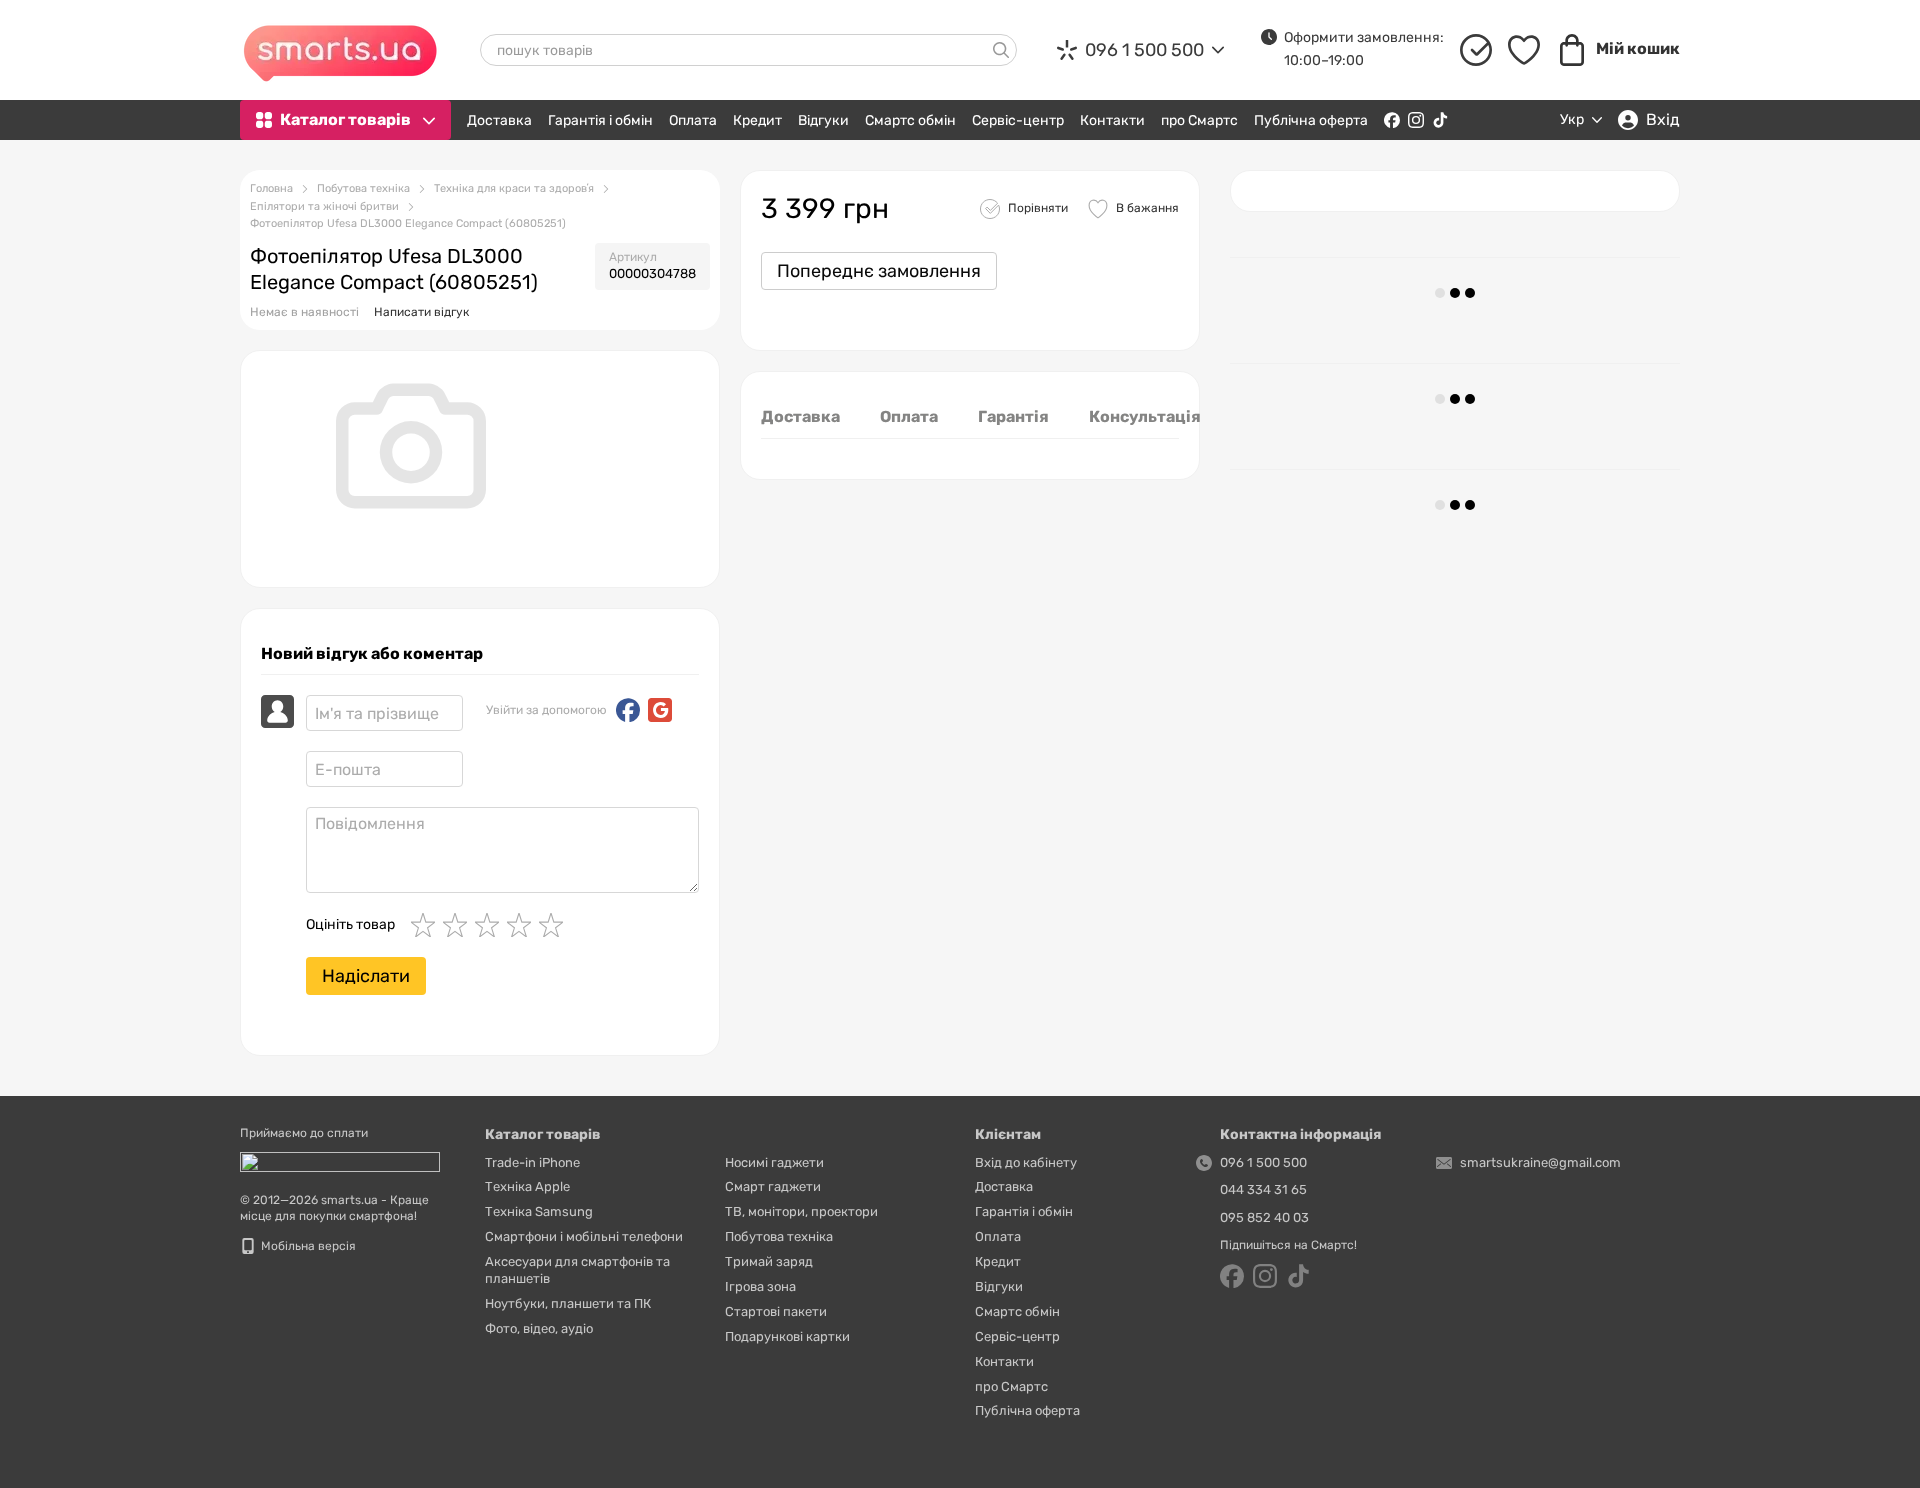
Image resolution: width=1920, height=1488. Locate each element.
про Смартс (1199, 120)
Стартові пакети (776, 1311)
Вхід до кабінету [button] (1026, 1162)
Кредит (757, 120)
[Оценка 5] (555, 925)
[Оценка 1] (427, 925)
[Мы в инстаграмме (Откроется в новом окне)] (1416, 120)
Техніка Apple (527, 1186)
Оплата (693, 120)
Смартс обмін (910, 120)
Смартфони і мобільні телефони (584, 1236)
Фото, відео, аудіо (539, 1328)
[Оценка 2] (459, 925)
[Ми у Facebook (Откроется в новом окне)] (1392, 120)
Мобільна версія (307, 1246)
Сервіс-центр (1018, 120)
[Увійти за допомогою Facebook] (628, 710)
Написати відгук (421, 312)
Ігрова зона (760, 1286)
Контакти (1112, 120)
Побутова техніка (779, 1236)
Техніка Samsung (539, 1211)
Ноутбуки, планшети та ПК (568, 1303)
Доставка (499, 120)
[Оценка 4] (523, 925)
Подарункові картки (787, 1336)
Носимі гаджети (774, 1162)
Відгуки (823, 120)
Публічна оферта (1311, 120)
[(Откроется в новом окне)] (340, 1161)
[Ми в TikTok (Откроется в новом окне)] (1440, 120)
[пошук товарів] (1001, 50)
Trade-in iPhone (532, 1162)
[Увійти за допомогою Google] (660, 710)
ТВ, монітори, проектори (801, 1211)
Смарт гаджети (773, 1186)
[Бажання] (1524, 50)
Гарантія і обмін (600, 120)
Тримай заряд (769, 1261)
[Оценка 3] (491, 925)
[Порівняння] (1476, 50)
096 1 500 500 (1144, 50)
